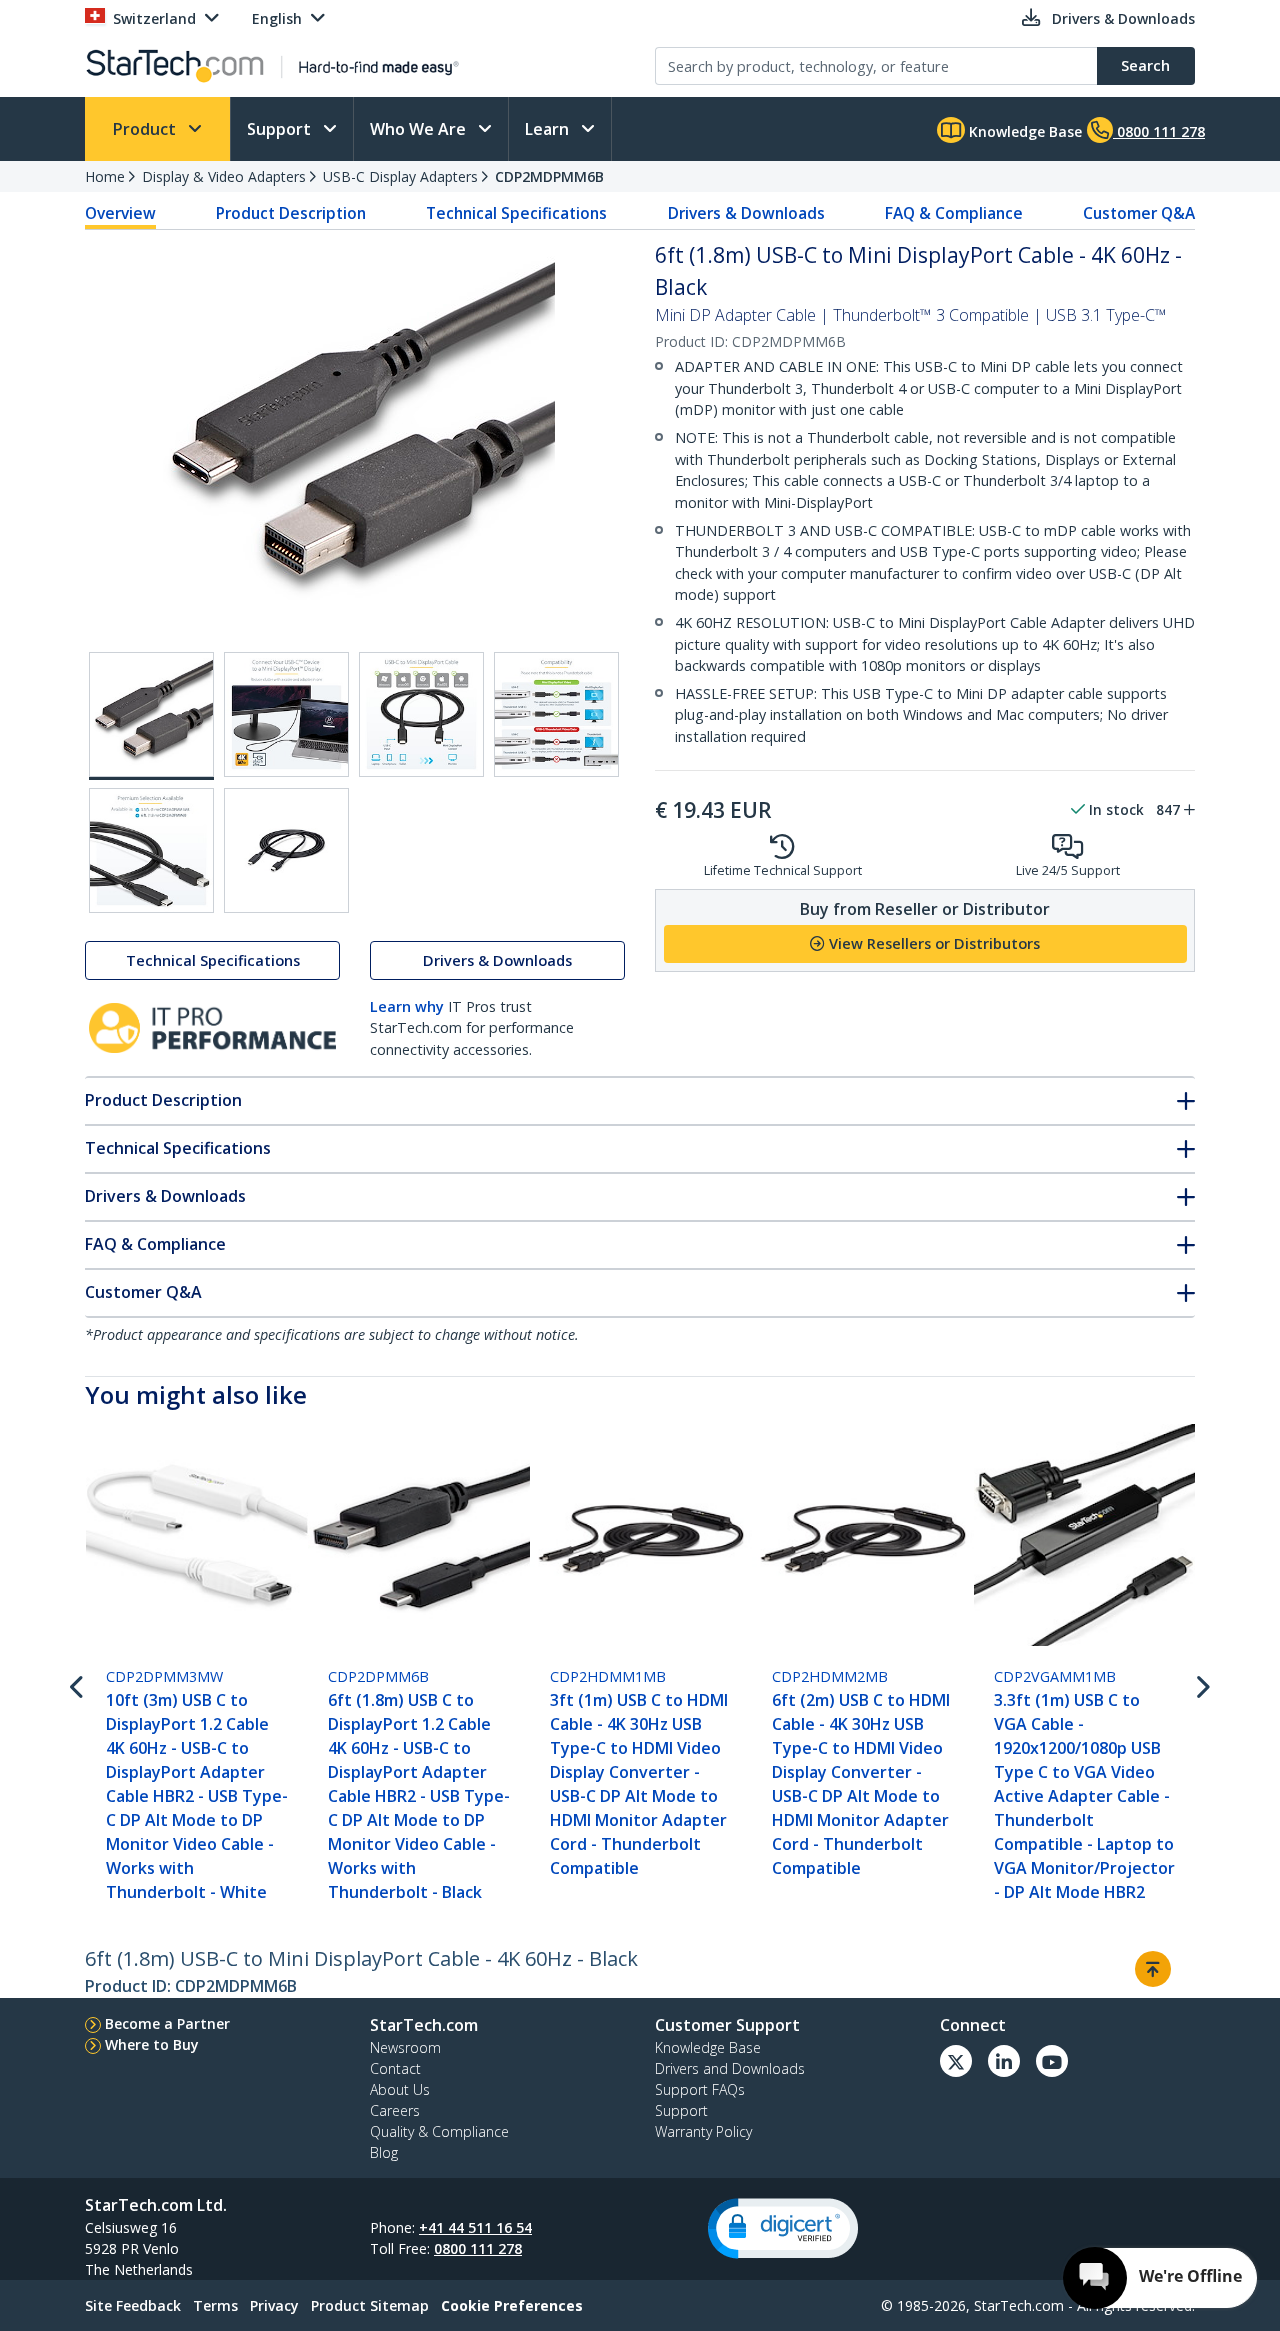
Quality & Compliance (439, 2131)
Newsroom (405, 2047)
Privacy (274, 2305)
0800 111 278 (478, 2248)
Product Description (291, 213)
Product (146, 129)
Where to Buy (152, 2044)
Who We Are (420, 129)
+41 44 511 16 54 (475, 2227)
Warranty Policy (703, 2131)
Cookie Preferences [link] (512, 2305)
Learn (549, 129)
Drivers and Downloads (730, 2068)
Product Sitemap (370, 2305)
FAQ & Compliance (954, 213)
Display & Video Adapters (224, 176)
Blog (384, 2152)
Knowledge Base (1023, 131)
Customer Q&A (1139, 213)
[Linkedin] (1004, 2061)
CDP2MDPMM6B (549, 176)
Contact (395, 2068)
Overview (120, 213)
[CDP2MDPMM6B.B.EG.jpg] (286, 714)
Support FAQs (700, 2089)
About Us (400, 2089)
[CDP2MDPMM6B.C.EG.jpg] (421, 714)
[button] (783, 2228)
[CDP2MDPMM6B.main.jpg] (151, 716)
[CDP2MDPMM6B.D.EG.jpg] (556, 714)
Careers (395, 2110)
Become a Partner (167, 2023)
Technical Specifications (516, 213)
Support (281, 129)
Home (105, 176)
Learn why (407, 1006)
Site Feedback (133, 2305)
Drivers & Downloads (746, 213)
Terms (215, 2305)
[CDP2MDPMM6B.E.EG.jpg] (151, 850)
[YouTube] (1052, 2061)
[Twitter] (956, 2061)
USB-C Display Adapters (400, 176)
